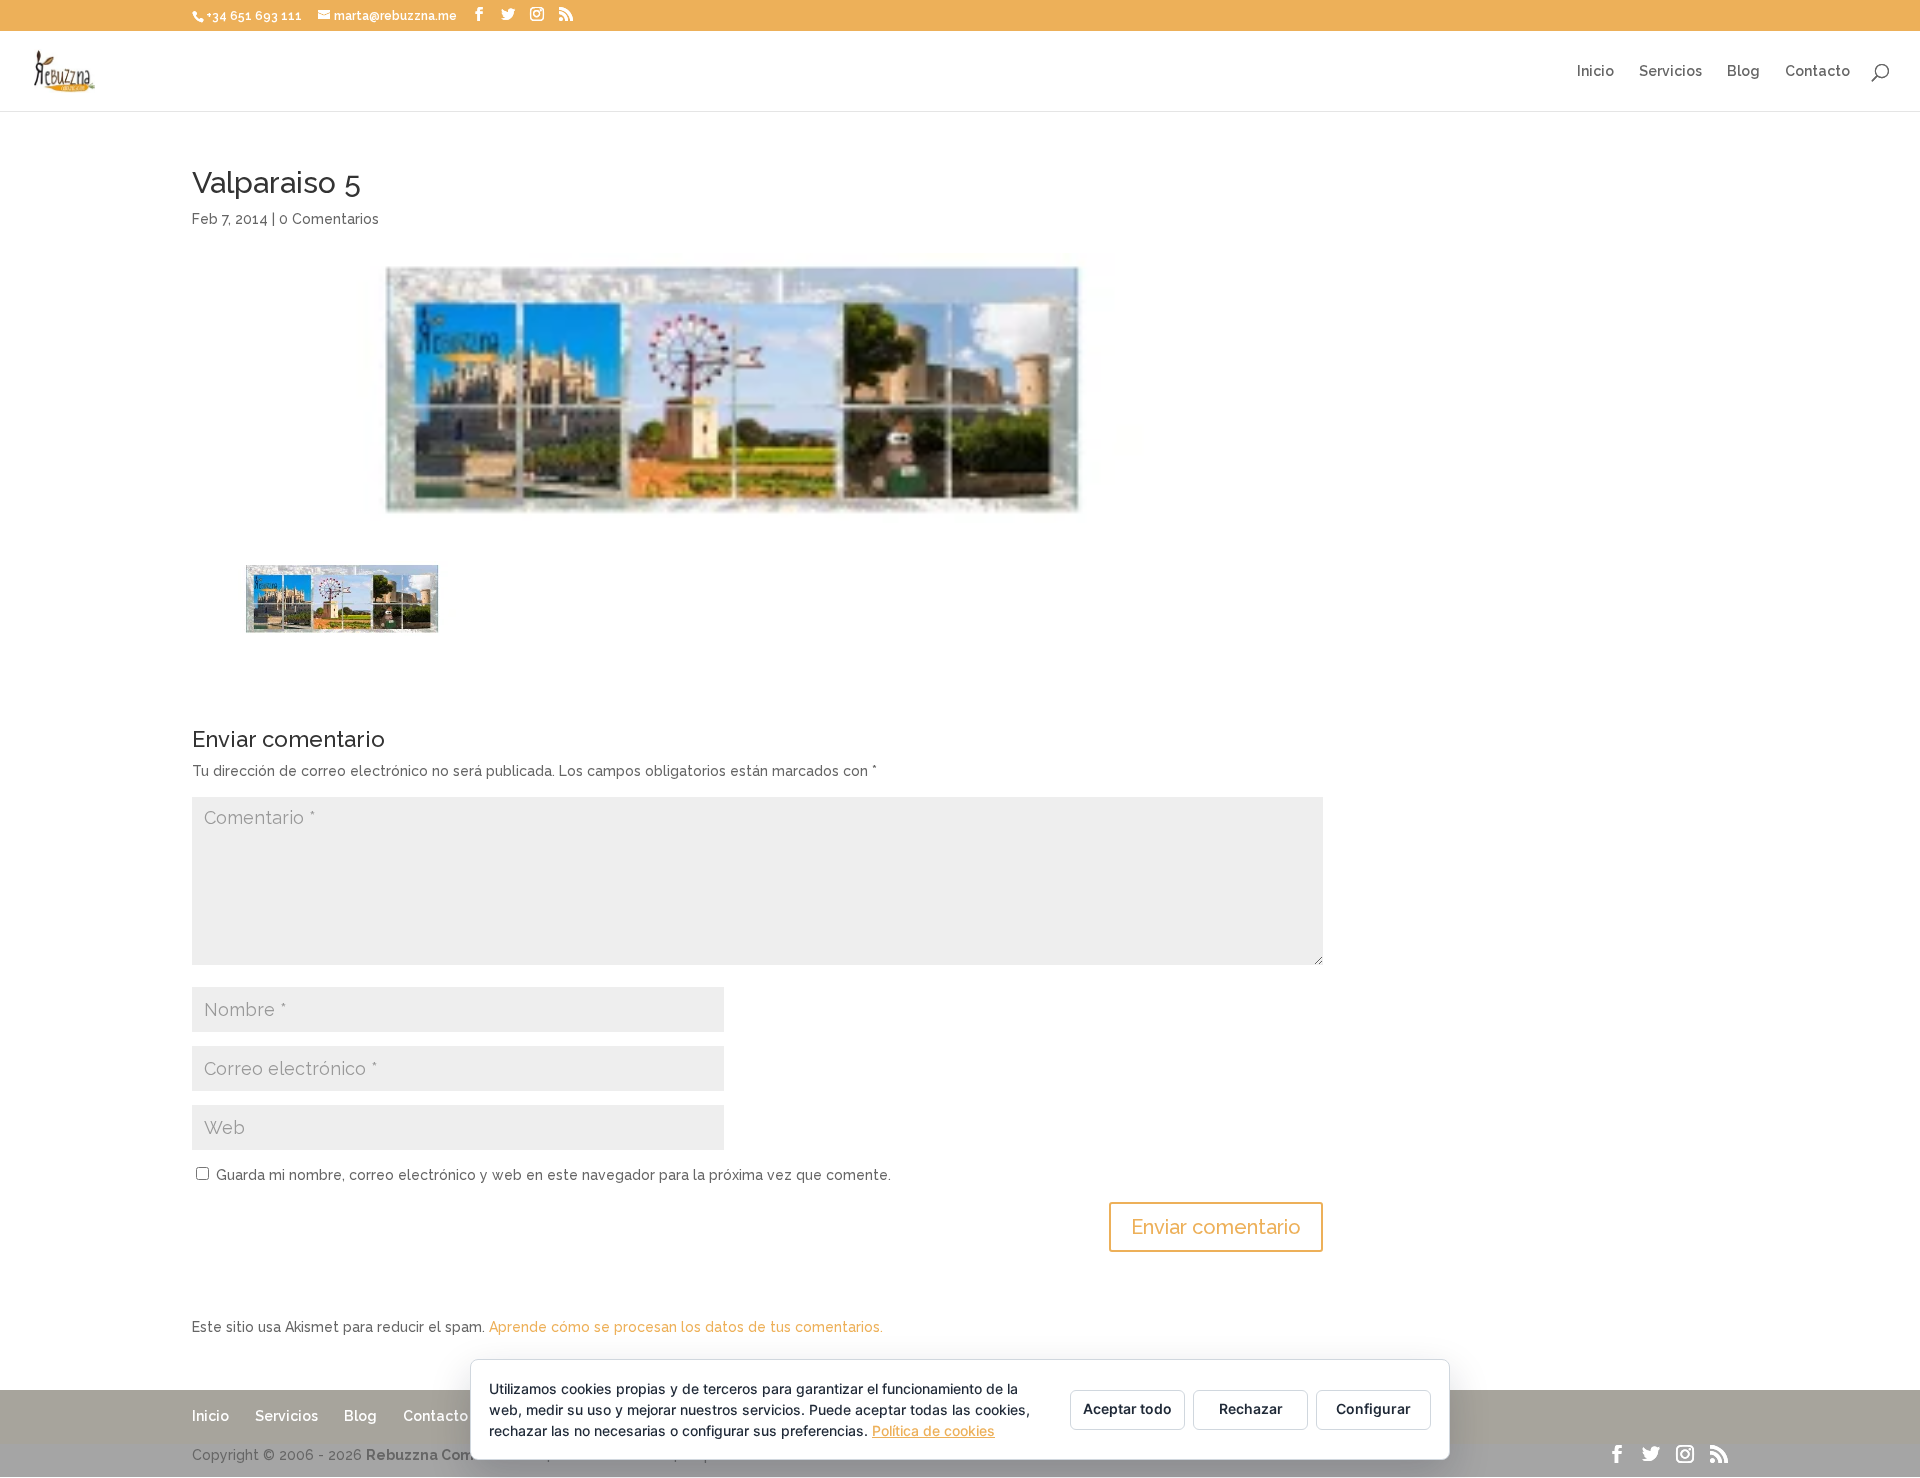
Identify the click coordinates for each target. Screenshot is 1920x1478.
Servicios (1670, 71)
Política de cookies (933, 1430)
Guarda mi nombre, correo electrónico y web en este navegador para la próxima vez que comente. (553, 1175)
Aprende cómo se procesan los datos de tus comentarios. (686, 1327)
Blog (1743, 71)
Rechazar (1251, 1408)
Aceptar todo (1127, 1408)
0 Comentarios (329, 219)
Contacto (1817, 71)
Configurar (1373, 1408)
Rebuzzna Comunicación (454, 1455)
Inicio (1595, 71)
